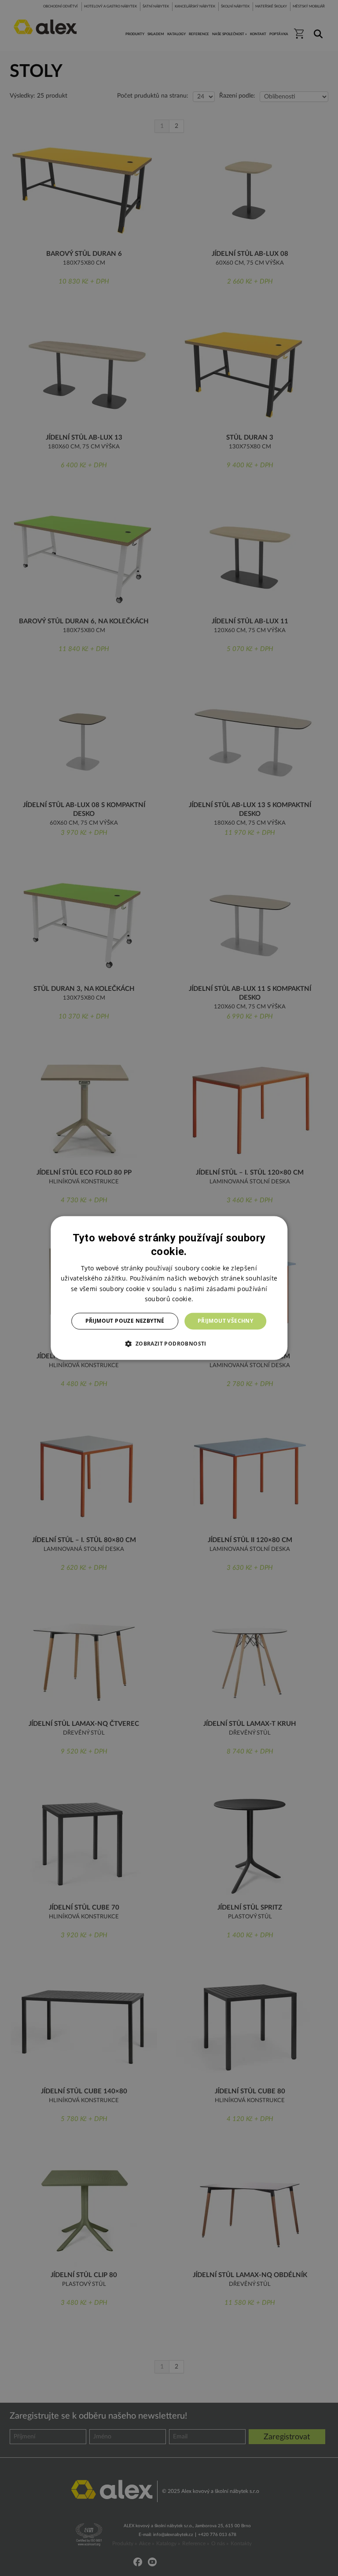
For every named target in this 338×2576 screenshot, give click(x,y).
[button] (169, 1344)
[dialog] (169, 1288)
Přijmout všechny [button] (225, 1321)
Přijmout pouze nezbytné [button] (125, 1321)
